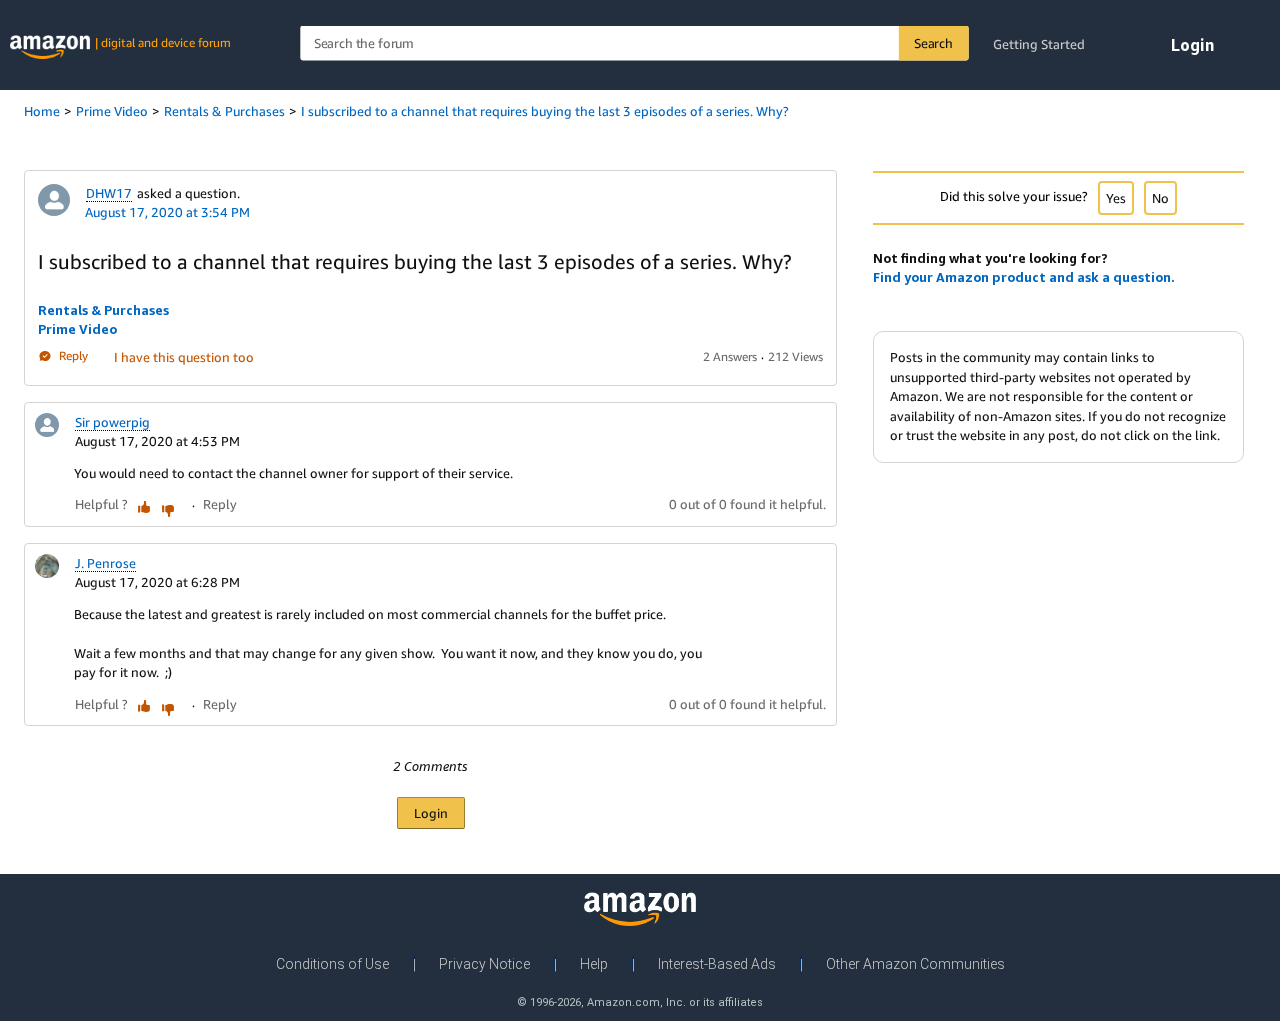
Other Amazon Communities (915, 964)
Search (933, 43)
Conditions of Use (332, 964)
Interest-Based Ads (717, 964)
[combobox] (634, 43)
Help (594, 964)
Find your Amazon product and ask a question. (1024, 277)
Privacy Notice (484, 964)
